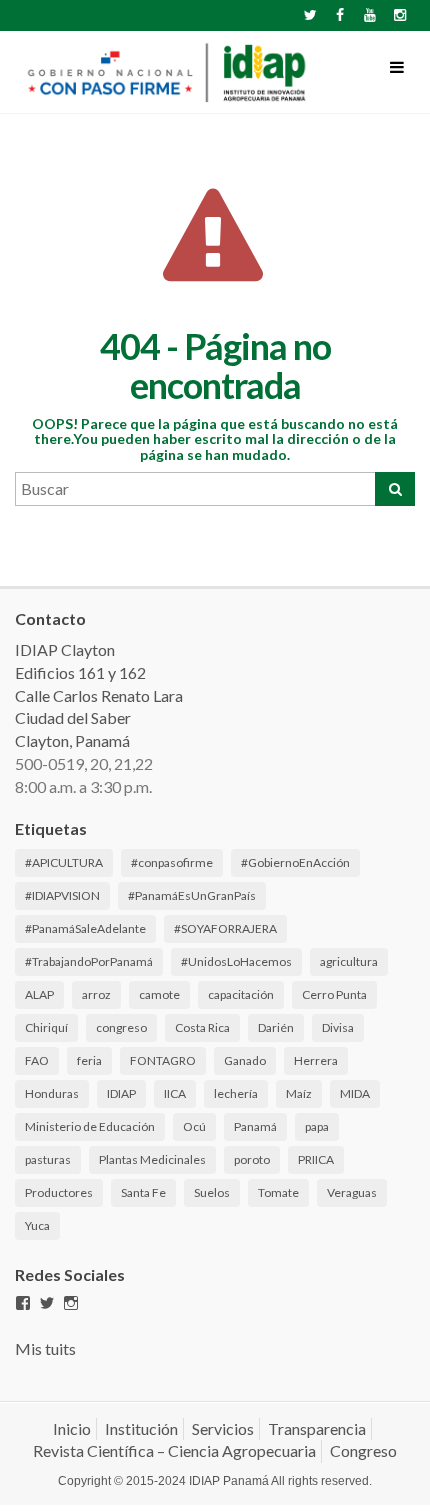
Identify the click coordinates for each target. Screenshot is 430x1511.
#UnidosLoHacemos (236, 961)
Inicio (72, 1428)
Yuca (37, 1225)
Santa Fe (143, 1192)
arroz (96, 994)
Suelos (212, 1192)
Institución (141, 1428)
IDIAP (121, 1093)
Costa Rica (202, 1027)
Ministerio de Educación (90, 1126)
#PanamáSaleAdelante (85, 928)
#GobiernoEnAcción (295, 862)
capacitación (241, 994)
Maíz (299, 1093)
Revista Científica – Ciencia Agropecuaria (174, 1450)
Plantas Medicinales (152, 1159)
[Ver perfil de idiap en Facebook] (23, 1303)
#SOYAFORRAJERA (225, 928)
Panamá (255, 1126)
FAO (37, 1060)
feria (89, 1060)
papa (317, 1126)
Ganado (245, 1060)
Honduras (52, 1093)
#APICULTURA (64, 862)
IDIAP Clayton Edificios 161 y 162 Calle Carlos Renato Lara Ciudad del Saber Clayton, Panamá (99, 695)
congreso (121, 1027)
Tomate (278, 1192)
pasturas (48, 1159)
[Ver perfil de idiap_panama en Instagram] (71, 1303)
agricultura (349, 961)
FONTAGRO (163, 1060)
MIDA (355, 1093)
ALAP (39, 994)
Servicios (223, 1428)
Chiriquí (46, 1027)
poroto (252, 1159)
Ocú (194, 1126)
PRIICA (316, 1159)
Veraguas (352, 1192)
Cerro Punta (334, 994)
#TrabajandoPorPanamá (89, 961)
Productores (59, 1192)
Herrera (316, 1060)
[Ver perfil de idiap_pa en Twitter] (47, 1303)
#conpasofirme (172, 862)
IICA (175, 1093)
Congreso (363, 1450)
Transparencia (317, 1428)
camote (159, 994)
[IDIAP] (165, 72)
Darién (276, 1027)
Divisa (338, 1027)
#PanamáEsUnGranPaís (192, 895)
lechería (236, 1093)
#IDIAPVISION (62, 895)
